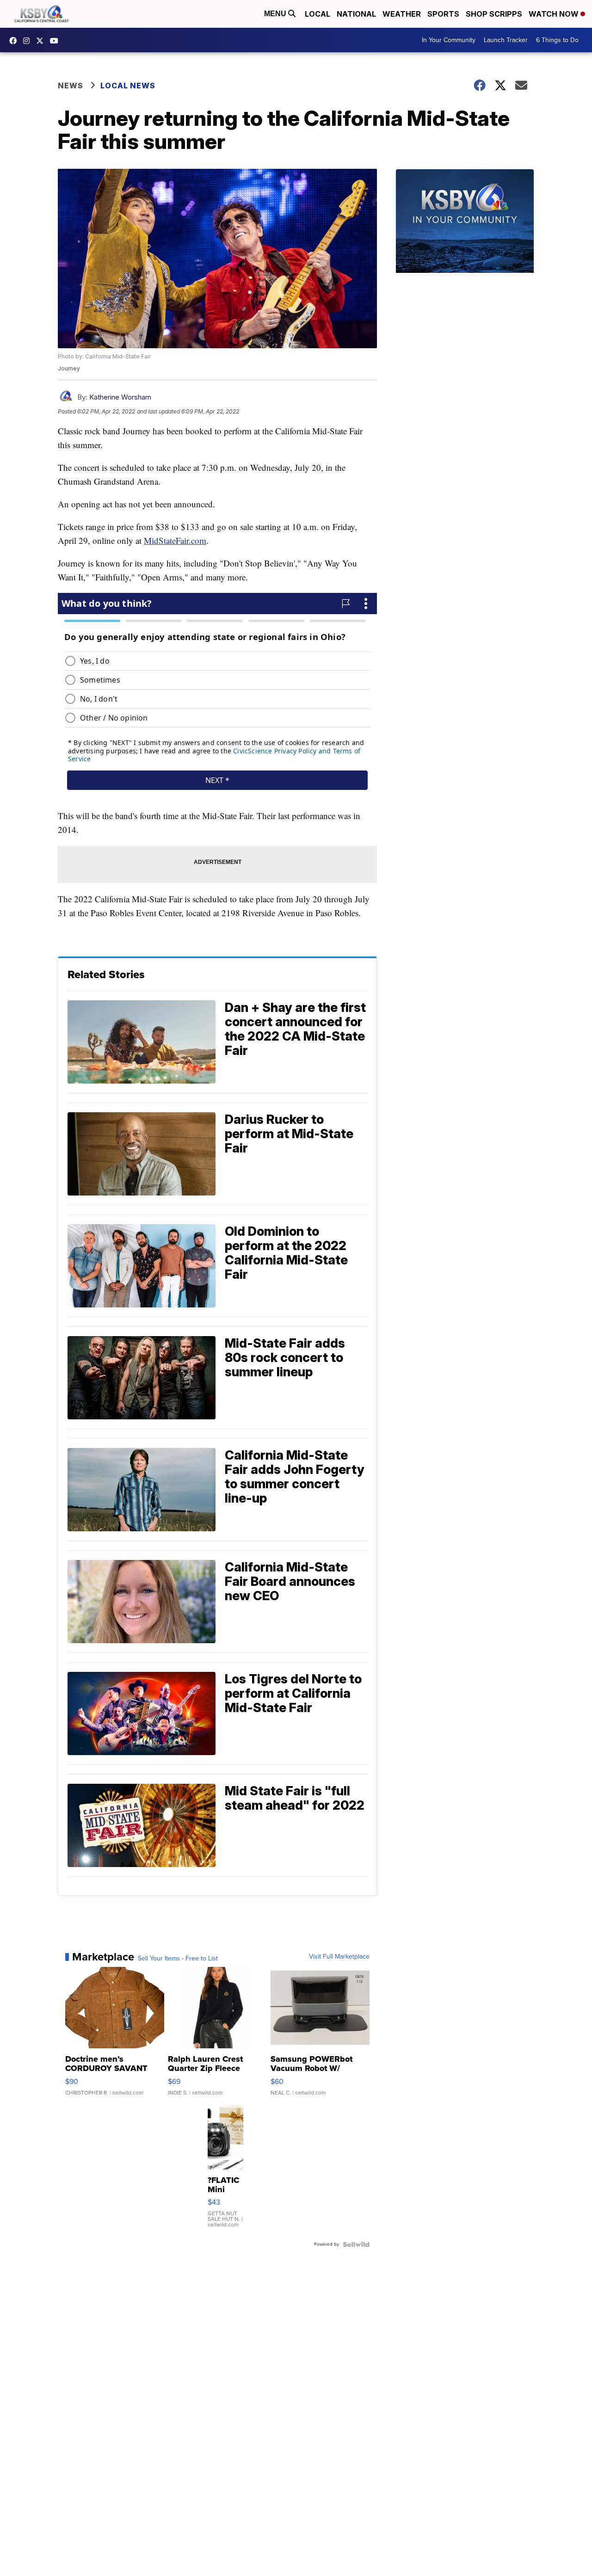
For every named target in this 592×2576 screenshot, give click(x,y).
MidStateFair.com (175, 540)
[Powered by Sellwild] (356, 2244)
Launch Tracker (506, 40)
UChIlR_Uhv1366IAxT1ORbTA (56, 41)
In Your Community (449, 40)
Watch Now (555, 14)
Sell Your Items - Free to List (178, 1959)
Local (318, 14)
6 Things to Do (557, 40)
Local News (128, 86)
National (356, 14)
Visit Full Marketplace (339, 1957)
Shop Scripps (494, 14)
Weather (402, 14)
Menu (276, 14)
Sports (443, 14)
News (71, 86)
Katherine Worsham (120, 397)
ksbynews (15, 41)
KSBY (42, 41)
